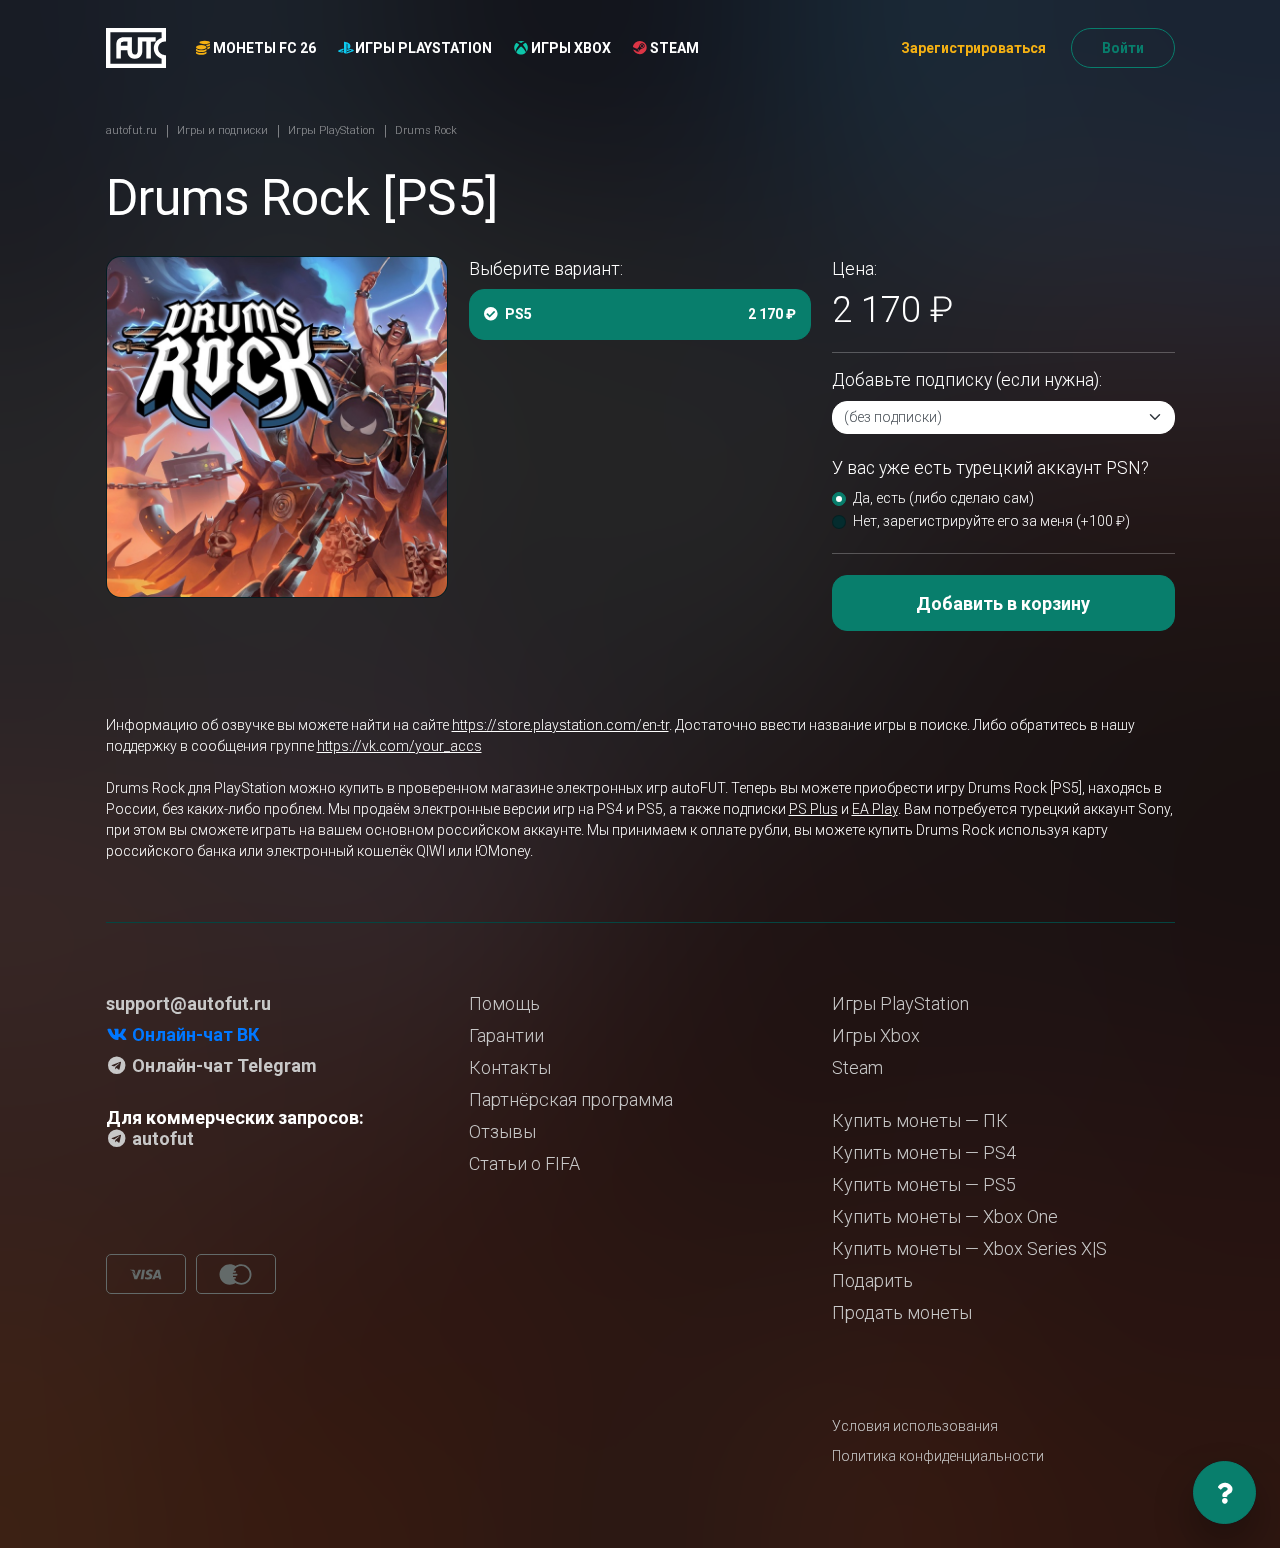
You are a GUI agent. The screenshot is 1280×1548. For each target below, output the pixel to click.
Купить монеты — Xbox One (945, 1216)
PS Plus (813, 809)
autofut (161, 1138)
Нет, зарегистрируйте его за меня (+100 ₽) (991, 521)
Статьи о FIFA (524, 1163)
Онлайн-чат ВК (193, 1034)
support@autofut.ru (188, 1003)
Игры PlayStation (422, 48)
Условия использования (915, 1426)
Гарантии (506, 1035)
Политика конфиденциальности (938, 1456)
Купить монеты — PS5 (924, 1184)
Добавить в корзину (1003, 603)
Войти (1123, 48)
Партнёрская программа (571, 1099)
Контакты (510, 1067)
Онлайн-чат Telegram (222, 1065)
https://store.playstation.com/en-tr (560, 725)
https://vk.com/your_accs (399, 746)
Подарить (872, 1280)
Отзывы (502, 1131)
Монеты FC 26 (263, 48)
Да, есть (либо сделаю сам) (943, 498)
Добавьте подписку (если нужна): (967, 380)
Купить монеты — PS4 (924, 1152)
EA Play (875, 809)
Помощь (504, 1003)
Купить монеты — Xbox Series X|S (969, 1248)
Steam (673, 48)
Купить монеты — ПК (920, 1120)
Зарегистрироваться (973, 48)
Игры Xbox (569, 48)
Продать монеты (902, 1312)
